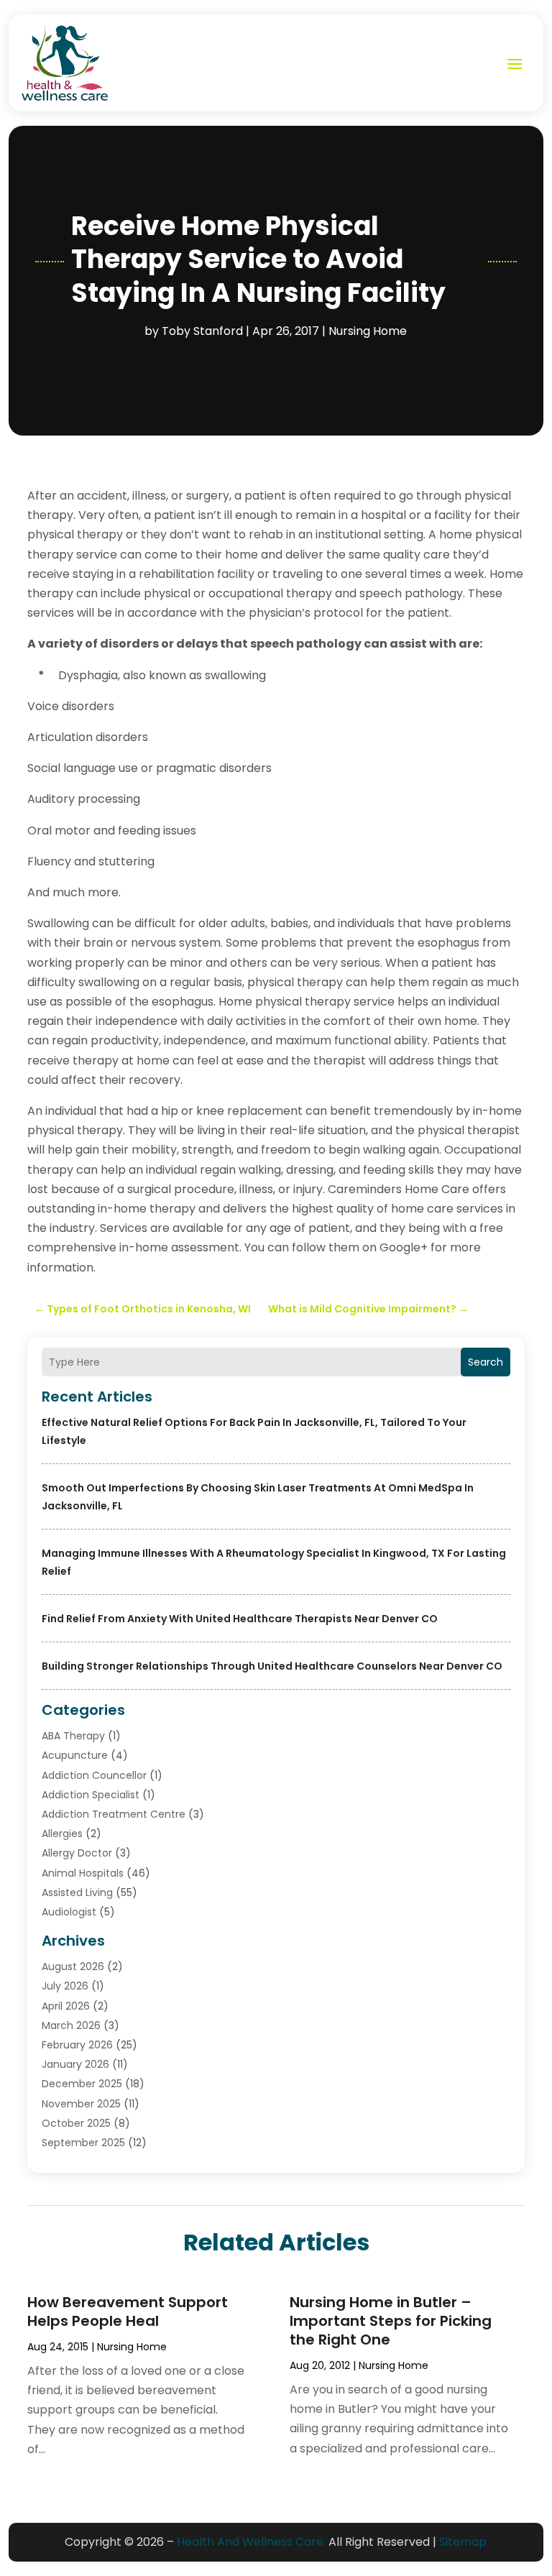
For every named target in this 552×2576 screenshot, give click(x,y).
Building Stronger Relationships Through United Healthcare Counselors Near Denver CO (272, 1666)
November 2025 (81, 2104)
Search (486, 1362)
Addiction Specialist (91, 1795)
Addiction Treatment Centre (114, 1814)
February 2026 (77, 2045)
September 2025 (83, 2143)
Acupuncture (75, 1755)
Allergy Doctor (77, 1853)
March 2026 (71, 2025)
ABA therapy (73, 1736)
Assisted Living (77, 1892)
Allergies (62, 1834)
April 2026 (66, 2006)
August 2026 (73, 1966)
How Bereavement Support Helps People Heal (128, 2311)
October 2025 (76, 2123)
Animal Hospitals (83, 1873)
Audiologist (69, 1912)
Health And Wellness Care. (251, 2542)
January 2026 (75, 2064)
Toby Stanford (202, 331)
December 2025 (82, 2084)
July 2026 (65, 1986)
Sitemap (463, 2542)
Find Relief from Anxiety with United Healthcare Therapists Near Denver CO (240, 1619)
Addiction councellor (94, 1775)
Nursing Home (368, 331)
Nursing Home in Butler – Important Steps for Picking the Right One (391, 2321)
